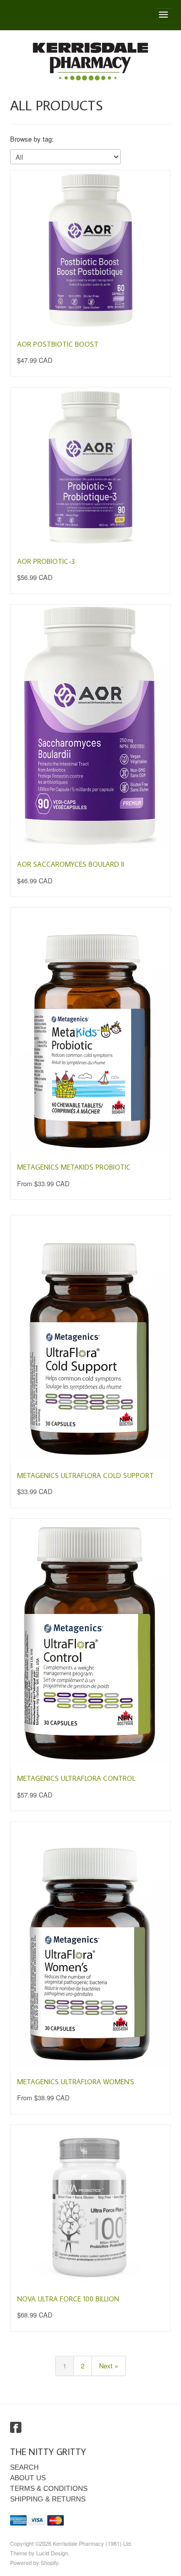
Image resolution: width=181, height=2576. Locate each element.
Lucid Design (52, 2553)
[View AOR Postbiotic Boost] (90, 250)
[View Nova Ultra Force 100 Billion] (90, 2205)
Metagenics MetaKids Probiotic (74, 1167)
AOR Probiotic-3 (46, 561)
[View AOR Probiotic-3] (90, 468)
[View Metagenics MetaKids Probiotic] (90, 1031)
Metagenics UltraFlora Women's (76, 2082)
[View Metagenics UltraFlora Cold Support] (90, 1338)
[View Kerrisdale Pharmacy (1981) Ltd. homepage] (90, 61)
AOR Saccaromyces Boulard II (71, 864)
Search (24, 2467)
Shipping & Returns (48, 2499)
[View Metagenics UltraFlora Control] (90, 1642)
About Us (28, 2478)
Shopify (50, 2562)
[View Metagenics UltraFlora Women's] (90, 1945)
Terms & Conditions (49, 2488)
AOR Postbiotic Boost (58, 344)
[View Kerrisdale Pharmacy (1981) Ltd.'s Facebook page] (16, 2428)
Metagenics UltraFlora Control (76, 1778)
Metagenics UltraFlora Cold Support (85, 1475)
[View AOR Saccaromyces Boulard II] (90, 728)
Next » (109, 2366)
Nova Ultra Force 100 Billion (68, 2299)
